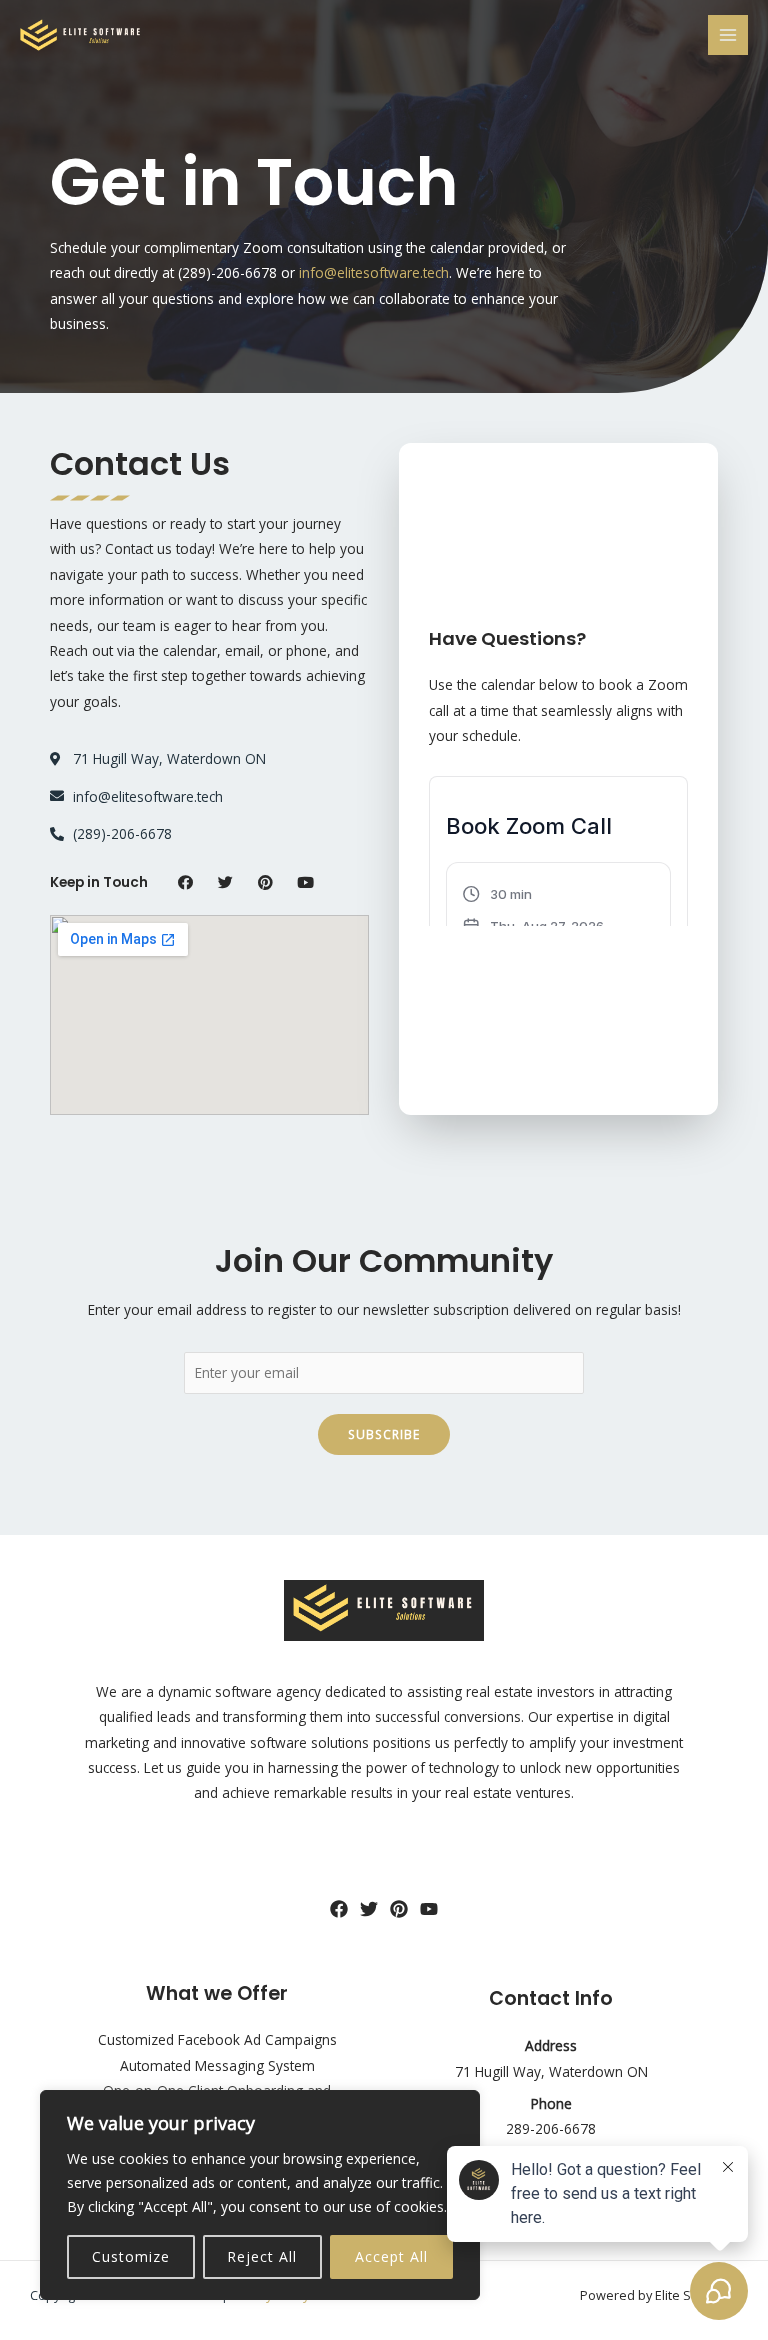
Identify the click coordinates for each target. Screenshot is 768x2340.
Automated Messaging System (217, 2065)
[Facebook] (339, 1909)
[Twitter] (369, 1909)
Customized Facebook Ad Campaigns (217, 2039)
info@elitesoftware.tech (374, 272)
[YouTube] (429, 1909)
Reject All (262, 2256)
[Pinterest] (399, 1909)
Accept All (391, 2256)
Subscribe (384, 1434)
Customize (131, 2256)
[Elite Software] (80, 35)
